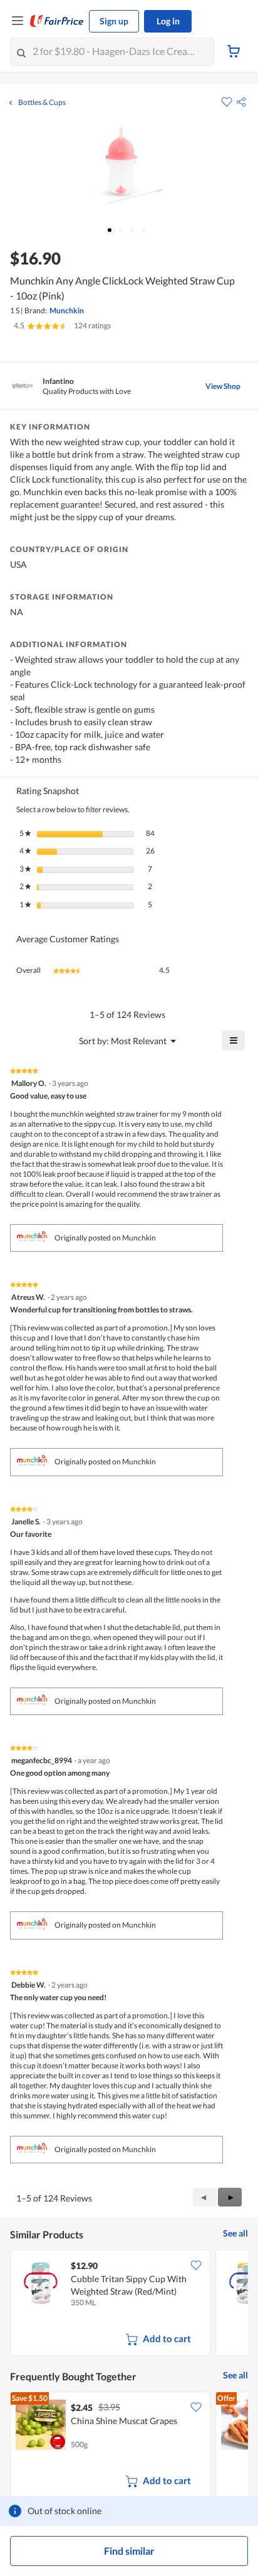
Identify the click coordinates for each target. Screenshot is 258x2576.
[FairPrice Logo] (57, 21)
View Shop (223, 386)
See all (235, 2233)
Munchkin (67, 310)
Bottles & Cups (42, 103)
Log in (168, 21)
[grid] (129, 2304)
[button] (241, 102)
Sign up (114, 21)
